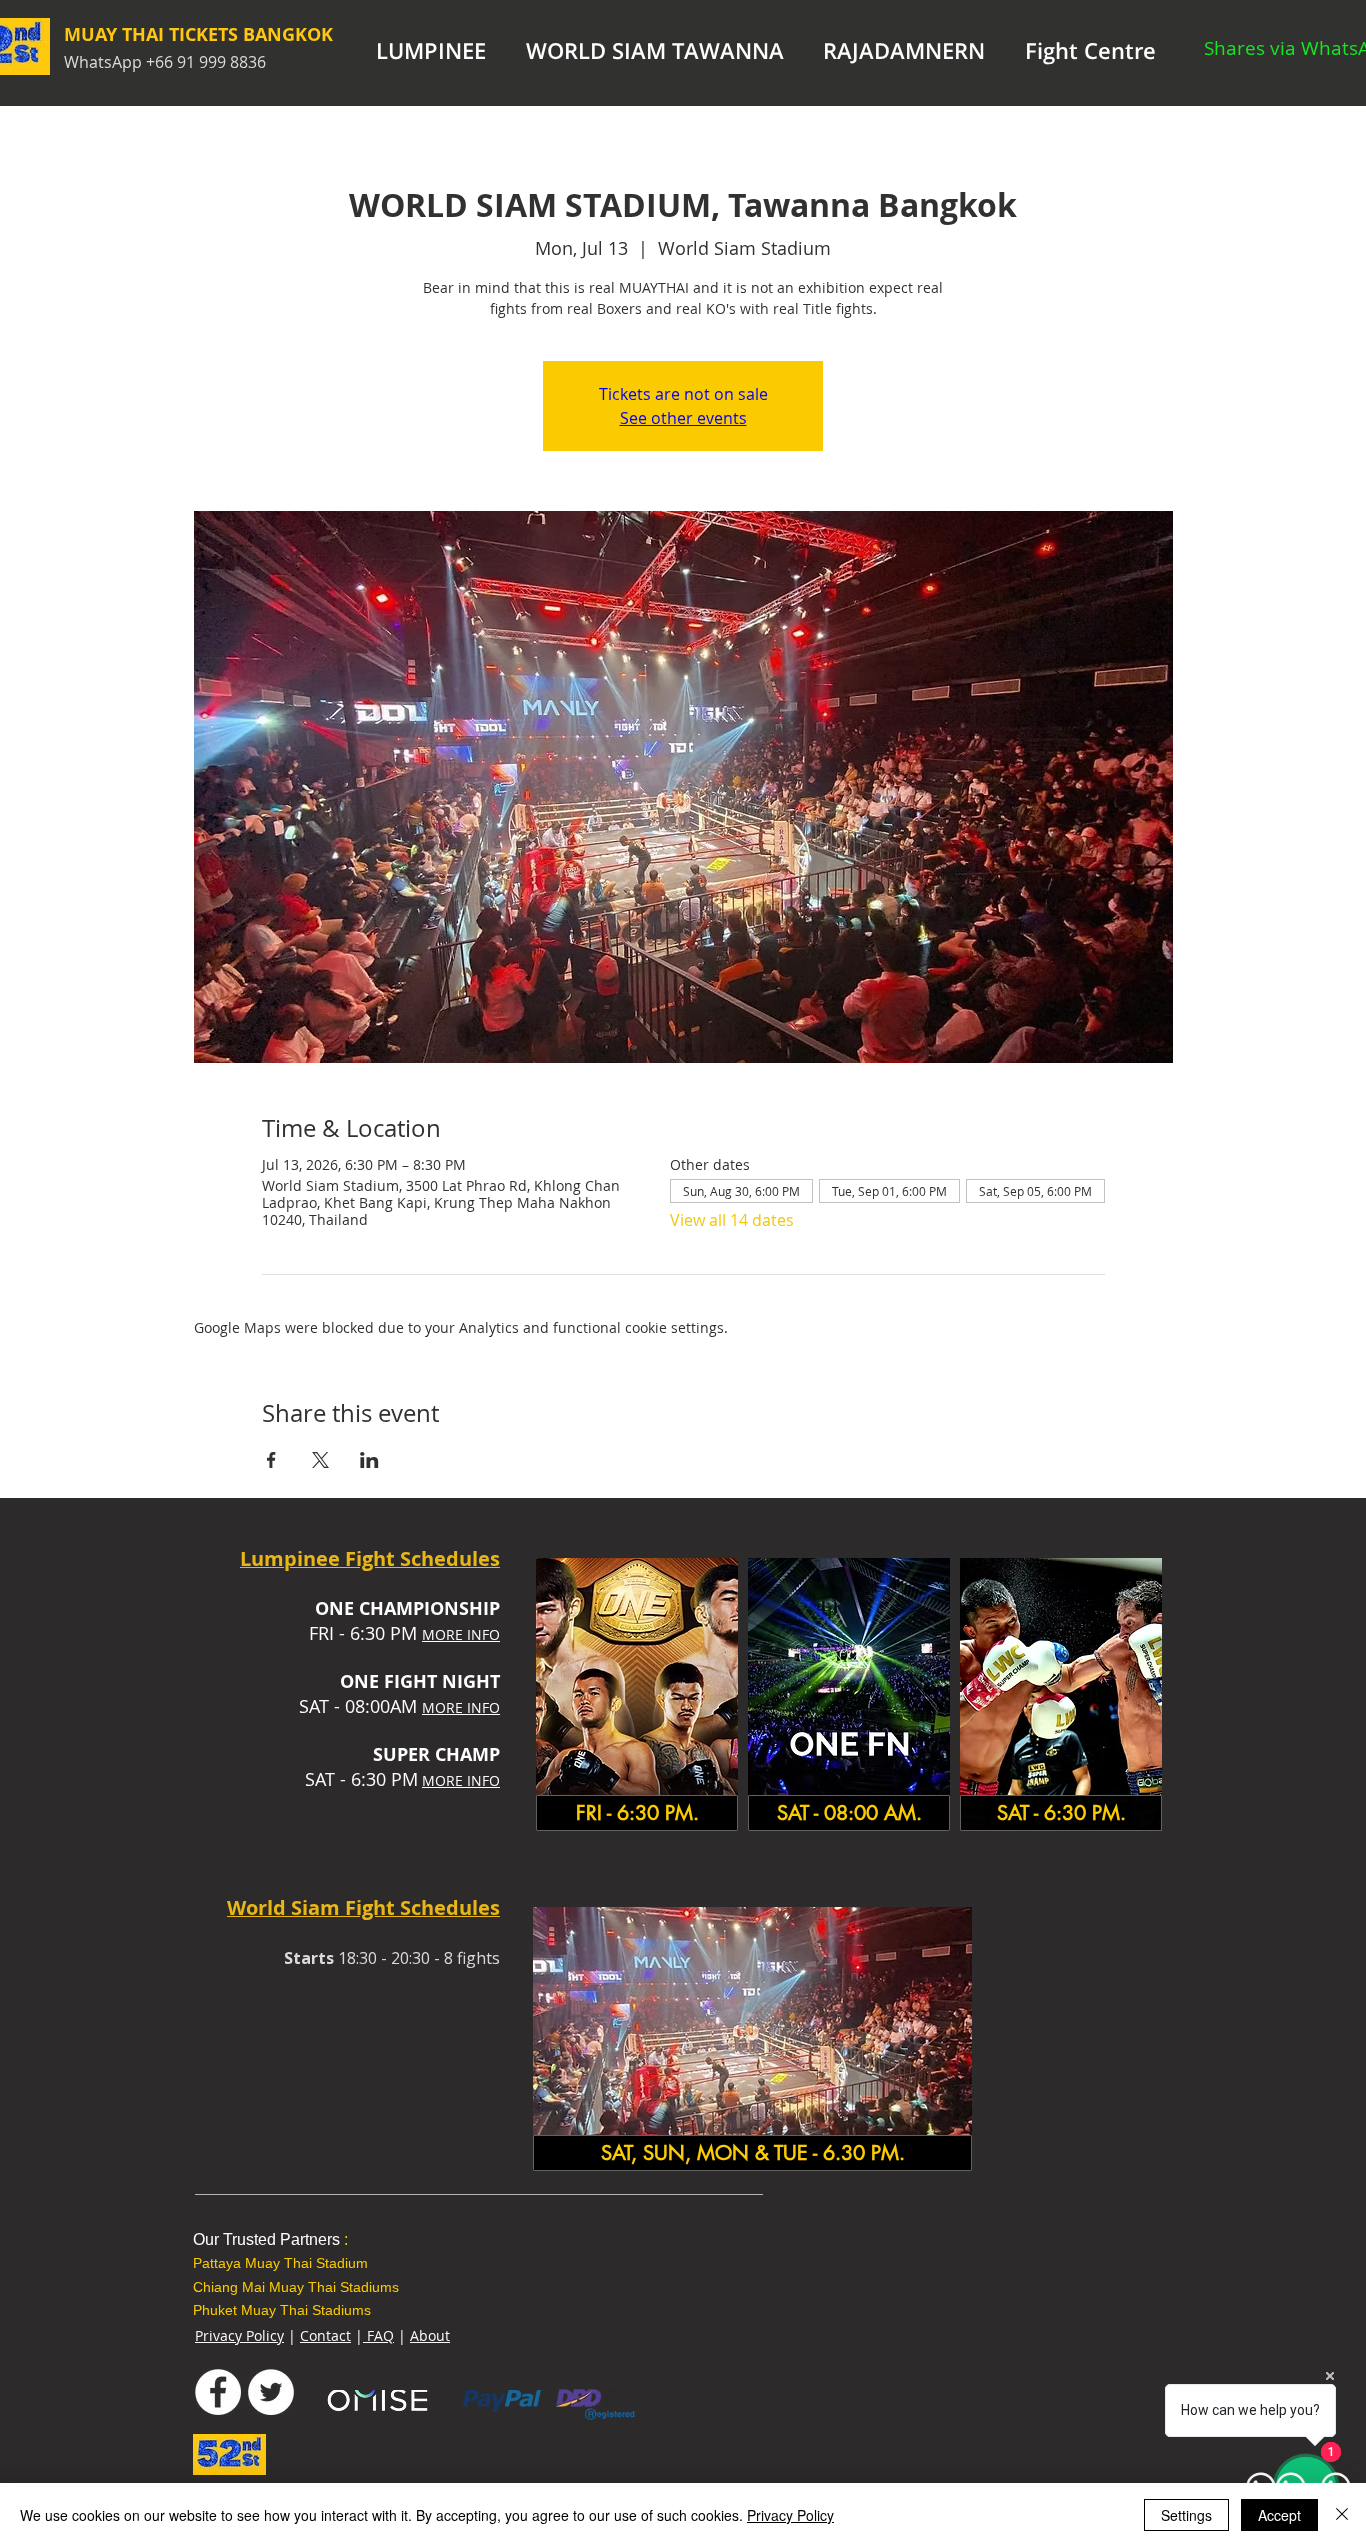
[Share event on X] (320, 1460)
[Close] (1342, 2515)
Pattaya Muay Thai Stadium (280, 2263)
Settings (1186, 2515)
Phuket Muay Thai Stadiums (282, 2310)
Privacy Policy (239, 2335)
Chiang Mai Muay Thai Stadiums (296, 2287)
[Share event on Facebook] (271, 1460)
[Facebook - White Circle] (218, 2392)
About (430, 2335)
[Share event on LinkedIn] (369, 1460)
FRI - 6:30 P (355, 1633)
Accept (1279, 2515)
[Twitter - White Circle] (271, 2392)
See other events (683, 418)
